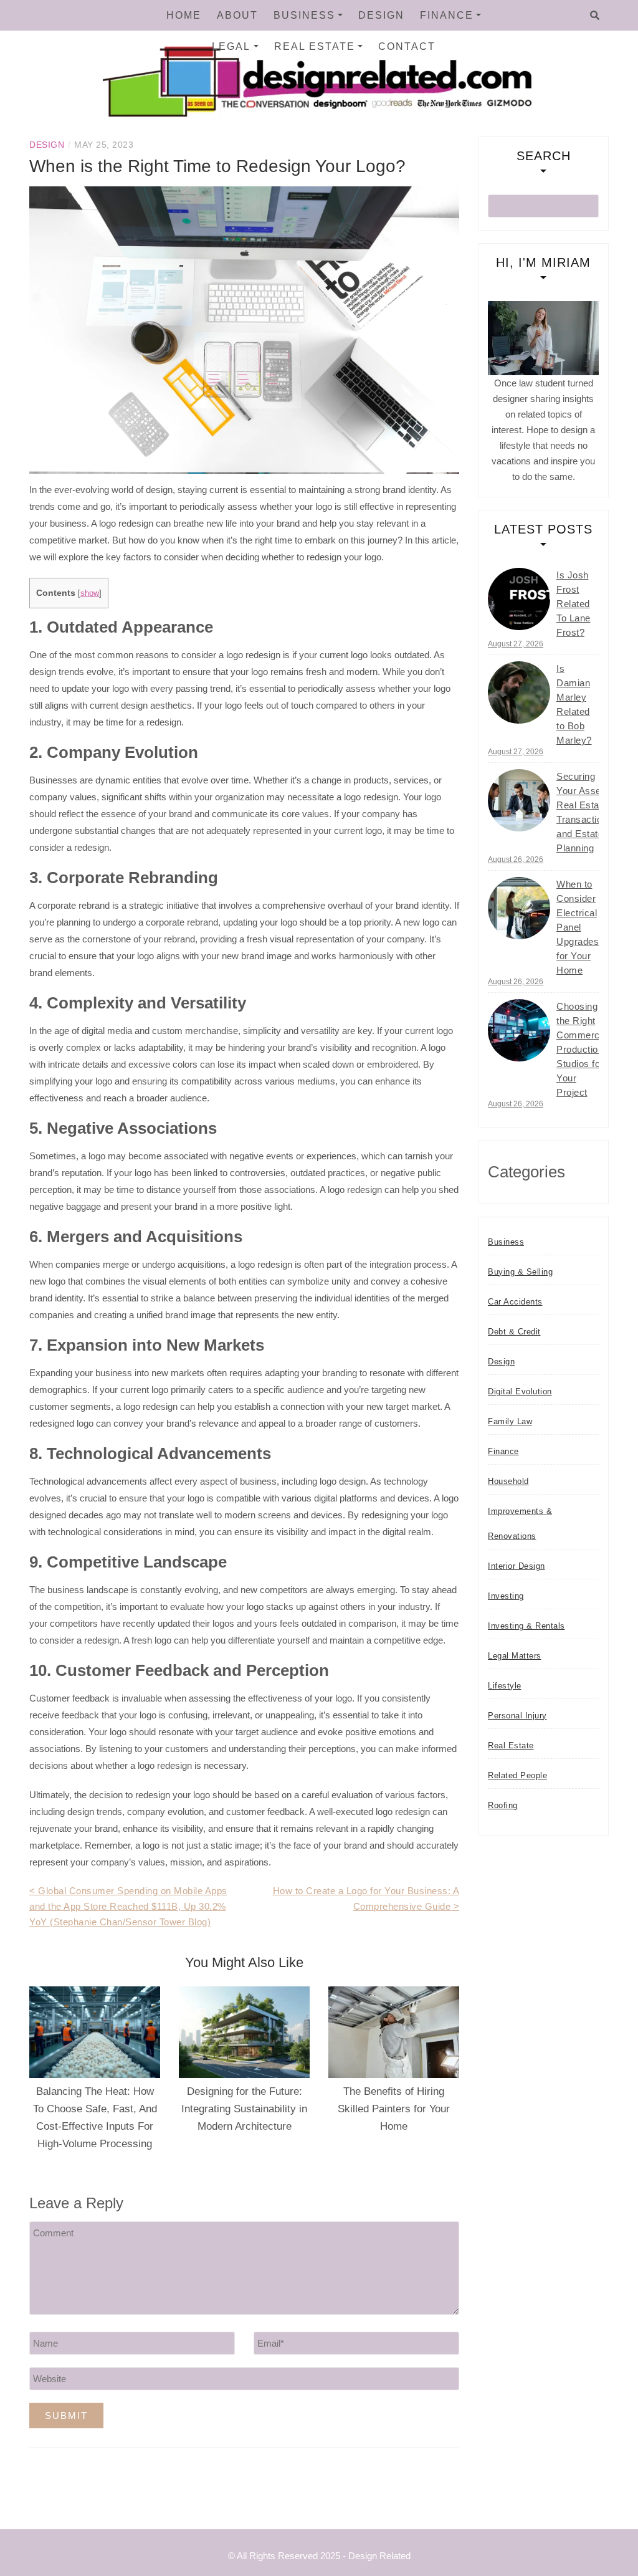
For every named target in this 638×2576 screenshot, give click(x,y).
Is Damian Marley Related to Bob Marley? (574, 704)
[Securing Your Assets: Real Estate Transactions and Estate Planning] (519, 800)
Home (184, 15)
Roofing (503, 1805)
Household (508, 1481)
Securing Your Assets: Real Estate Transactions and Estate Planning (584, 812)
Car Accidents (515, 1302)
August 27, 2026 (516, 644)
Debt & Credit (514, 1332)
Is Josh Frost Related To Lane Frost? (574, 604)
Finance (447, 15)
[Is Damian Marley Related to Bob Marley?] (519, 692)
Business (304, 15)
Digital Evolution (520, 1391)
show (90, 593)
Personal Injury (517, 1716)
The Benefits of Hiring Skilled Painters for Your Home (394, 2109)
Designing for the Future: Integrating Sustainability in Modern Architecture (244, 2109)
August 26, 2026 (516, 859)
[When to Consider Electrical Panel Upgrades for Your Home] (519, 908)
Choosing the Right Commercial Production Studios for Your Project (583, 1049)
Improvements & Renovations (520, 1524)
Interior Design (517, 1566)
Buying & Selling (520, 1272)
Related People (517, 1775)
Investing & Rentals (526, 1626)
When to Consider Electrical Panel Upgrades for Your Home (578, 927)
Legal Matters (515, 1656)
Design (381, 15)
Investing (506, 1596)
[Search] (595, 16)
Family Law (510, 1421)
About (237, 15)
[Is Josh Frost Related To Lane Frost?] (519, 599)
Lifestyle (505, 1686)
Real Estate (315, 46)
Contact (407, 46)
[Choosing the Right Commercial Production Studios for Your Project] (519, 1030)
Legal (231, 46)
